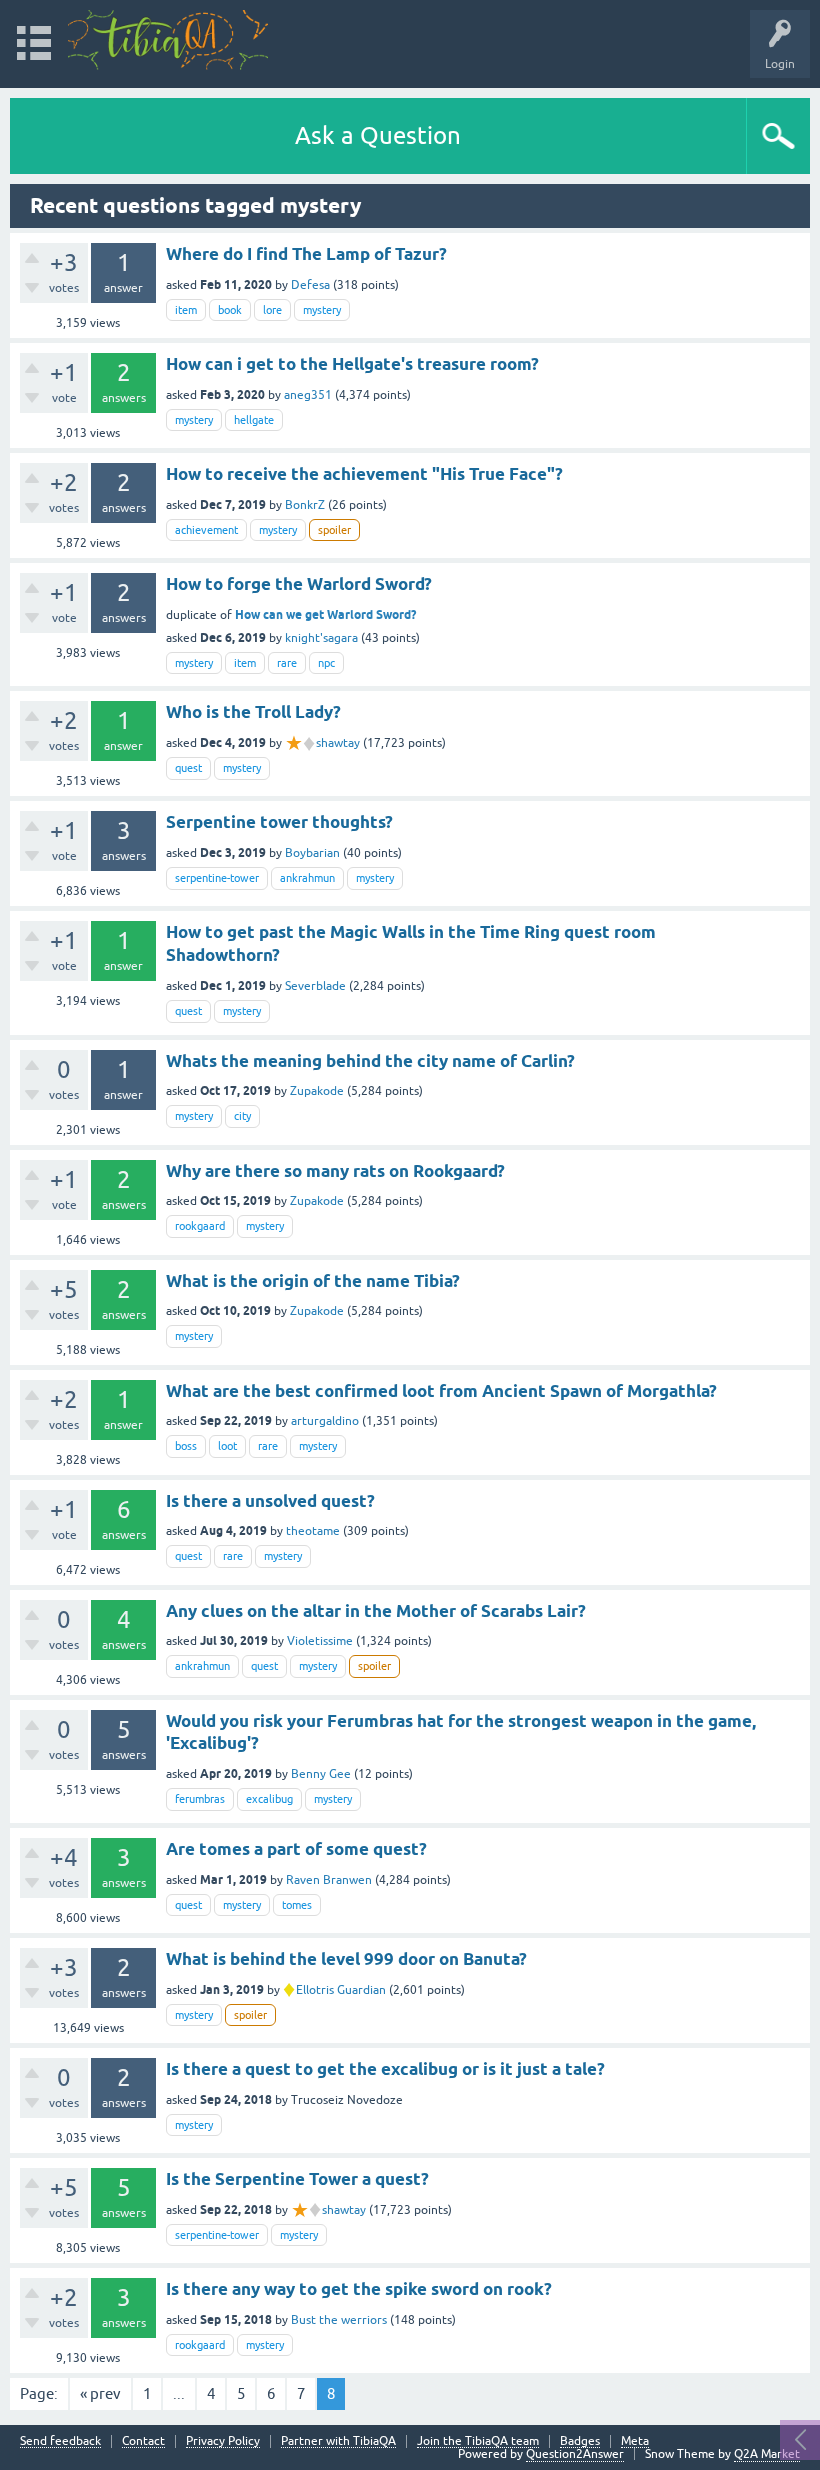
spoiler (334, 530)
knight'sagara (321, 638)
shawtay (338, 743)
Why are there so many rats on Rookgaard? (335, 1171)
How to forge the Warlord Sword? (299, 584)
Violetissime (320, 1641)
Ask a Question (378, 135)
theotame (313, 1531)
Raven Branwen (329, 1880)
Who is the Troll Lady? (253, 712)
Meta (635, 2441)
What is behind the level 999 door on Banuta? (346, 1959)
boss (186, 1446)
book (230, 310)
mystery (322, 310)
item (186, 310)
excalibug (269, 1799)
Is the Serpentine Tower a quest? (297, 2179)
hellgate (254, 420)
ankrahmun (307, 878)
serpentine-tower (217, 878)
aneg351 (308, 395)
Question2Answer (575, 2454)
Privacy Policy (223, 2441)
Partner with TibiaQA (338, 2441)
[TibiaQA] (168, 40)
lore (272, 310)
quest (188, 768)
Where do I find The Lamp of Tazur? (306, 254)
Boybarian (312, 853)
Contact (143, 2441)
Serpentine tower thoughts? (279, 822)
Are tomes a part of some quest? (296, 1849)
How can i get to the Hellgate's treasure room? (352, 364)
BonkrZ (305, 505)
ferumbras (200, 1799)
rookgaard (200, 1226)
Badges (580, 2441)
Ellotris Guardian (341, 1990)
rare (287, 663)
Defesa (310, 285)
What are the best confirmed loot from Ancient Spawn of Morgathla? (441, 1391)
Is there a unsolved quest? (270, 1501)
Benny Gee (321, 1774)
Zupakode (317, 1091)
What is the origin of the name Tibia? (313, 1281)
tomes (297, 1905)
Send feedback (60, 2441)
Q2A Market (767, 2454)
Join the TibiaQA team (478, 2441)
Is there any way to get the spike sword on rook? (359, 2289)
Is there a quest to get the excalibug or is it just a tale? (385, 2069)
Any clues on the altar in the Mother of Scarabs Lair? (376, 1611)
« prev (100, 2393)
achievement (206, 530)
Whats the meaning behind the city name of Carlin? (370, 1061)
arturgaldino (325, 1421)
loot (227, 1446)
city (242, 1116)
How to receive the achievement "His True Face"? (364, 474)
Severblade (315, 986)
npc (326, 663)
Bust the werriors (339, 2320)
